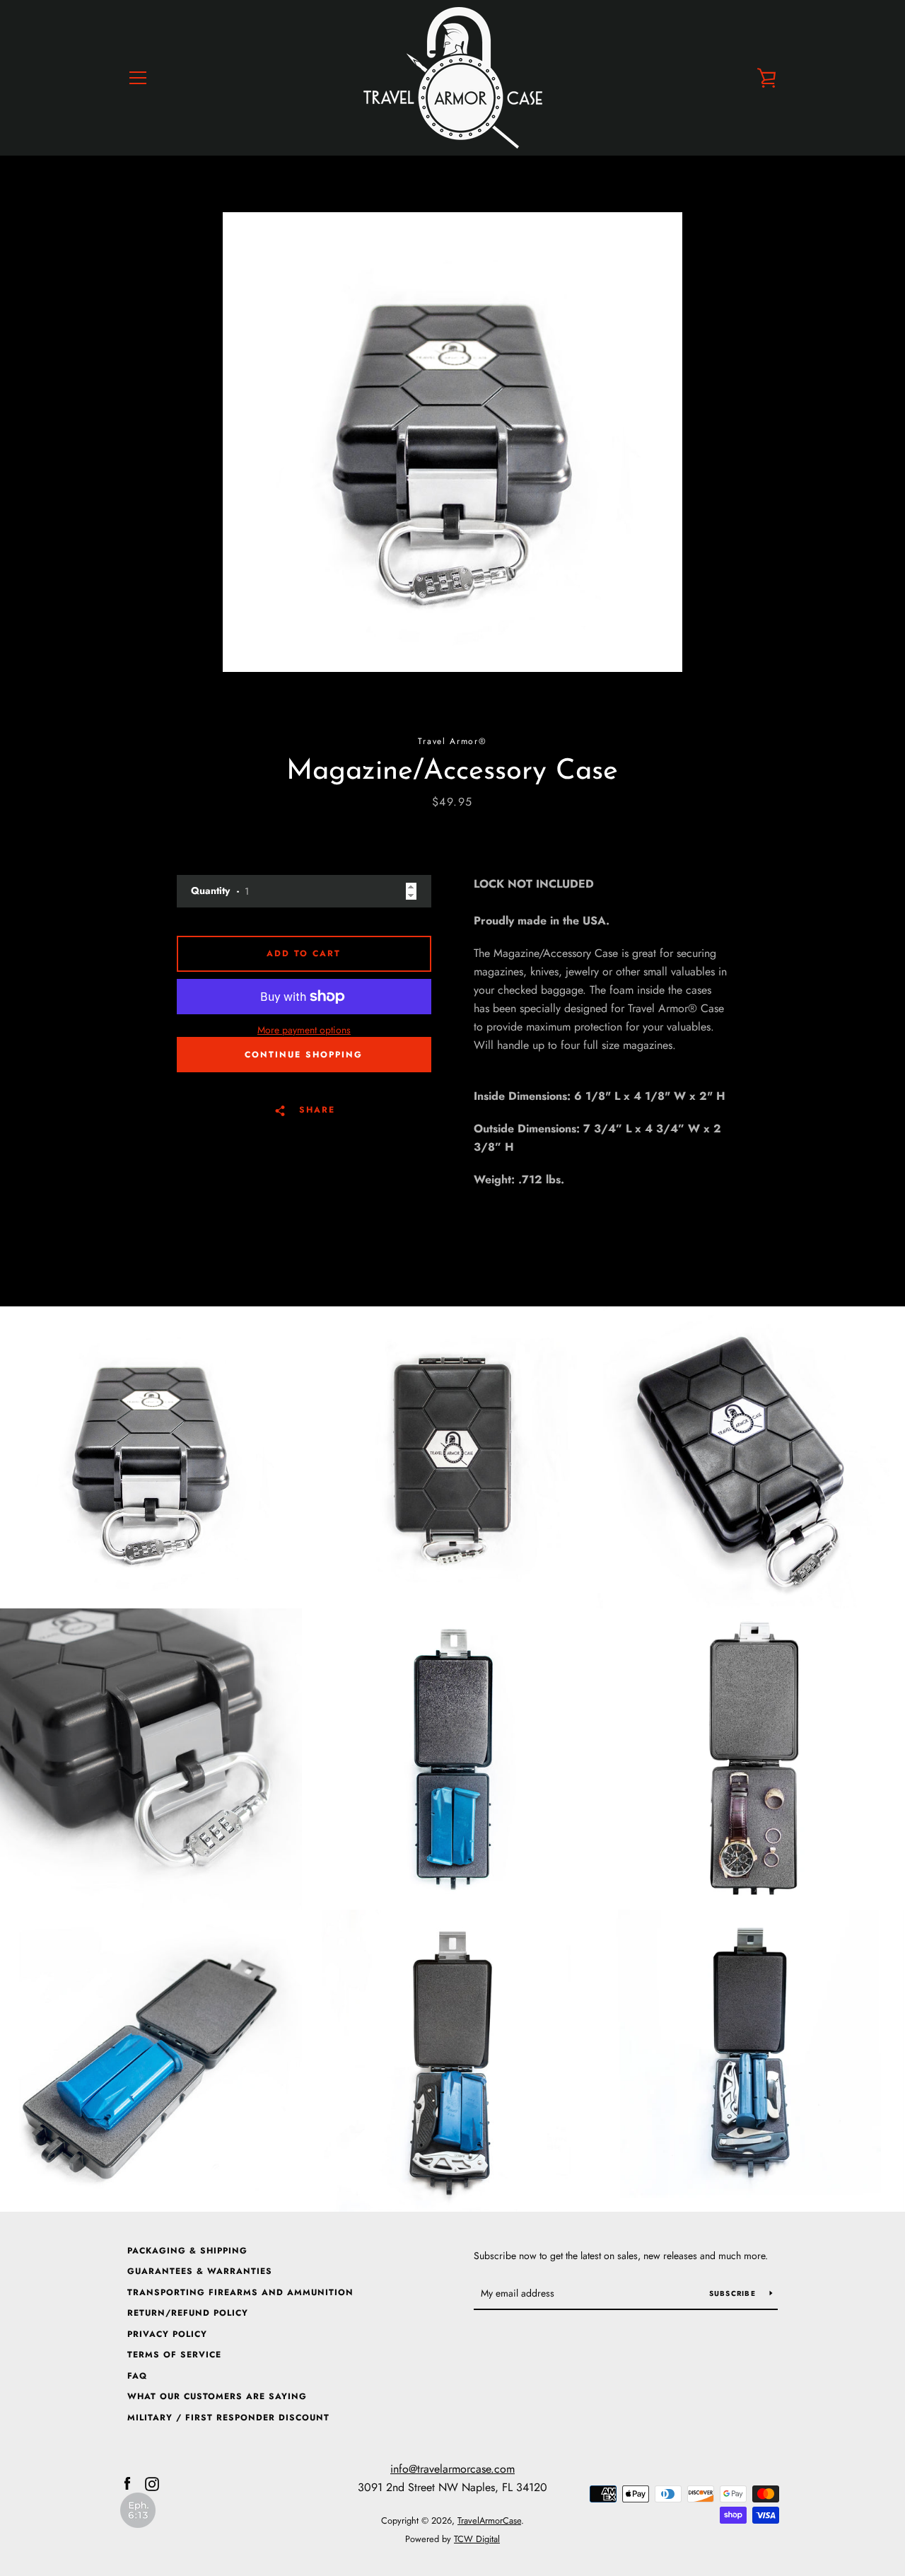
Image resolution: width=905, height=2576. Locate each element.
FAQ (137, 2376)
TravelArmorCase (489, 2520)
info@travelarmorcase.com (452, 2469)
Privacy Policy (167, 2334)
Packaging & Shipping (187, 2251)
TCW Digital (477, 2539)
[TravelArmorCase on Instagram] (152, 2483)
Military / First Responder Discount (228, 2418)
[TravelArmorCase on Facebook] (127, 2483)
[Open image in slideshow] (452, 442)
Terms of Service (174, 2355)
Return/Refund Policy (188, 2313)
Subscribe (734, 2293)
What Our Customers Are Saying (217, 2396)
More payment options (304, 1030)
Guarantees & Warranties (200, 2271)
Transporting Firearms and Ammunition (240, 2292)
